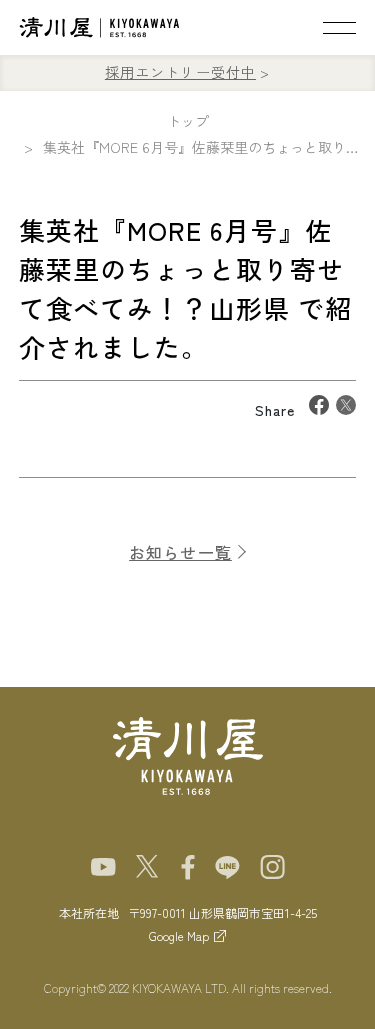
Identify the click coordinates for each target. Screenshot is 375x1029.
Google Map (179, 935)
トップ (188, 121)
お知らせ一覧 (180, 552)
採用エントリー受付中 (180, 72)
